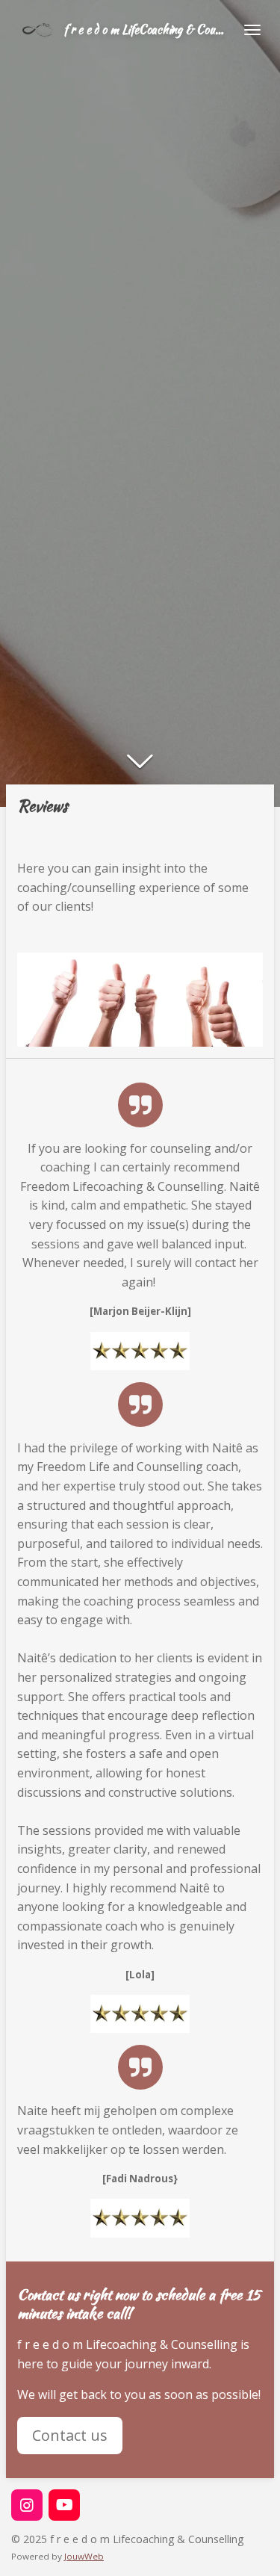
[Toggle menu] (252, 30)
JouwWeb (84, 2556)
